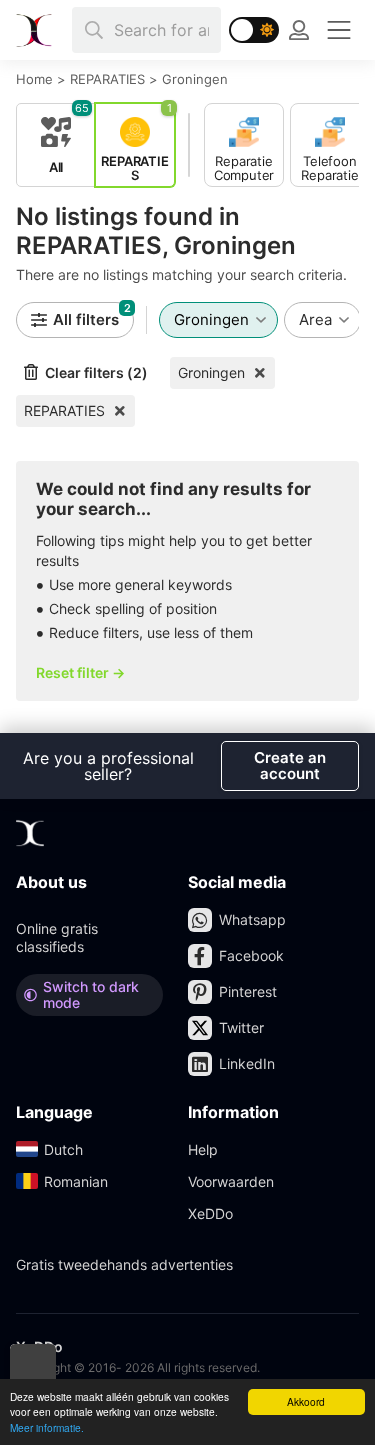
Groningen (211, 372)
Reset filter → (80, 672)
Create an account (290, 765)
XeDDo (210, 1213)
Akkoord (306, 1401)
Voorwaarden (231, 1181)
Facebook (251, 955)
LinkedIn (247, 1063)
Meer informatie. (47, 1427)
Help (203, 1149)
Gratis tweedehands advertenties (124, 1264)
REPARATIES (64, 410)
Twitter (241, 1027)
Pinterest (248, 991)
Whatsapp (252, 919)
